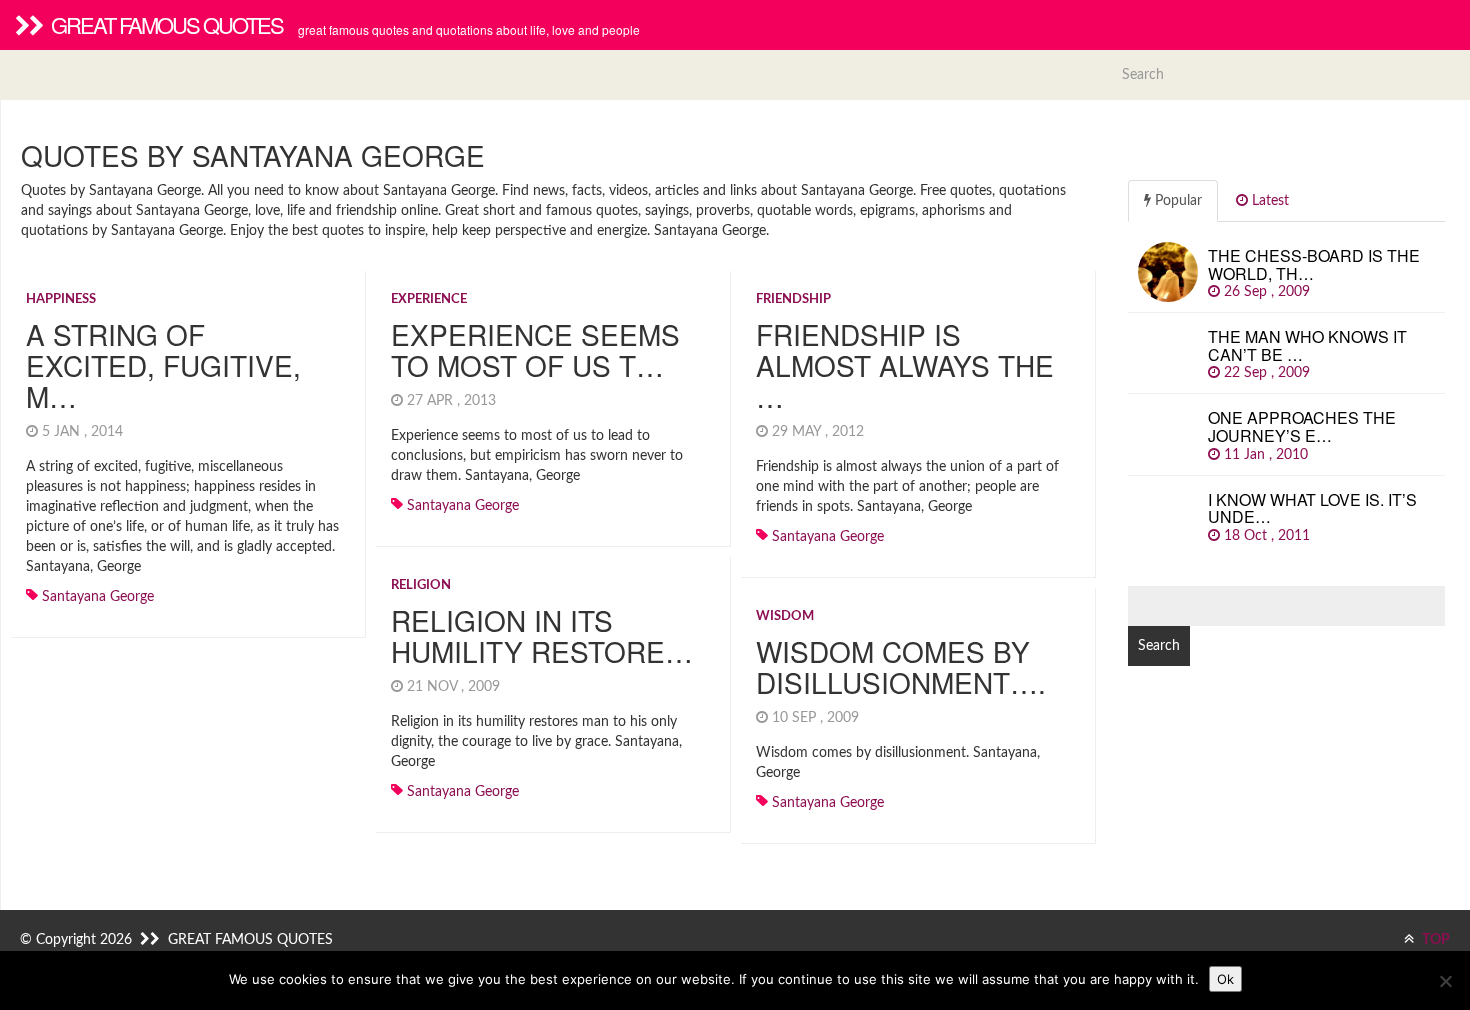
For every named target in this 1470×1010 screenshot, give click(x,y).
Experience (429, 299)
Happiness (61, 299)
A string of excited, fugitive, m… (163, 365)
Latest (1268, 201)
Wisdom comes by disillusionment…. (901, 666)
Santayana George (98, 597)
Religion (421, 585)
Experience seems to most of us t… (535, 349)
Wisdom (785, 616)
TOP (1434, 940)
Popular (1176, 201)
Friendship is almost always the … (905, 365)
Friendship (793, 299)
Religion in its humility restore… (542, 635)
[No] (1445, 981)
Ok (1225, 979)
